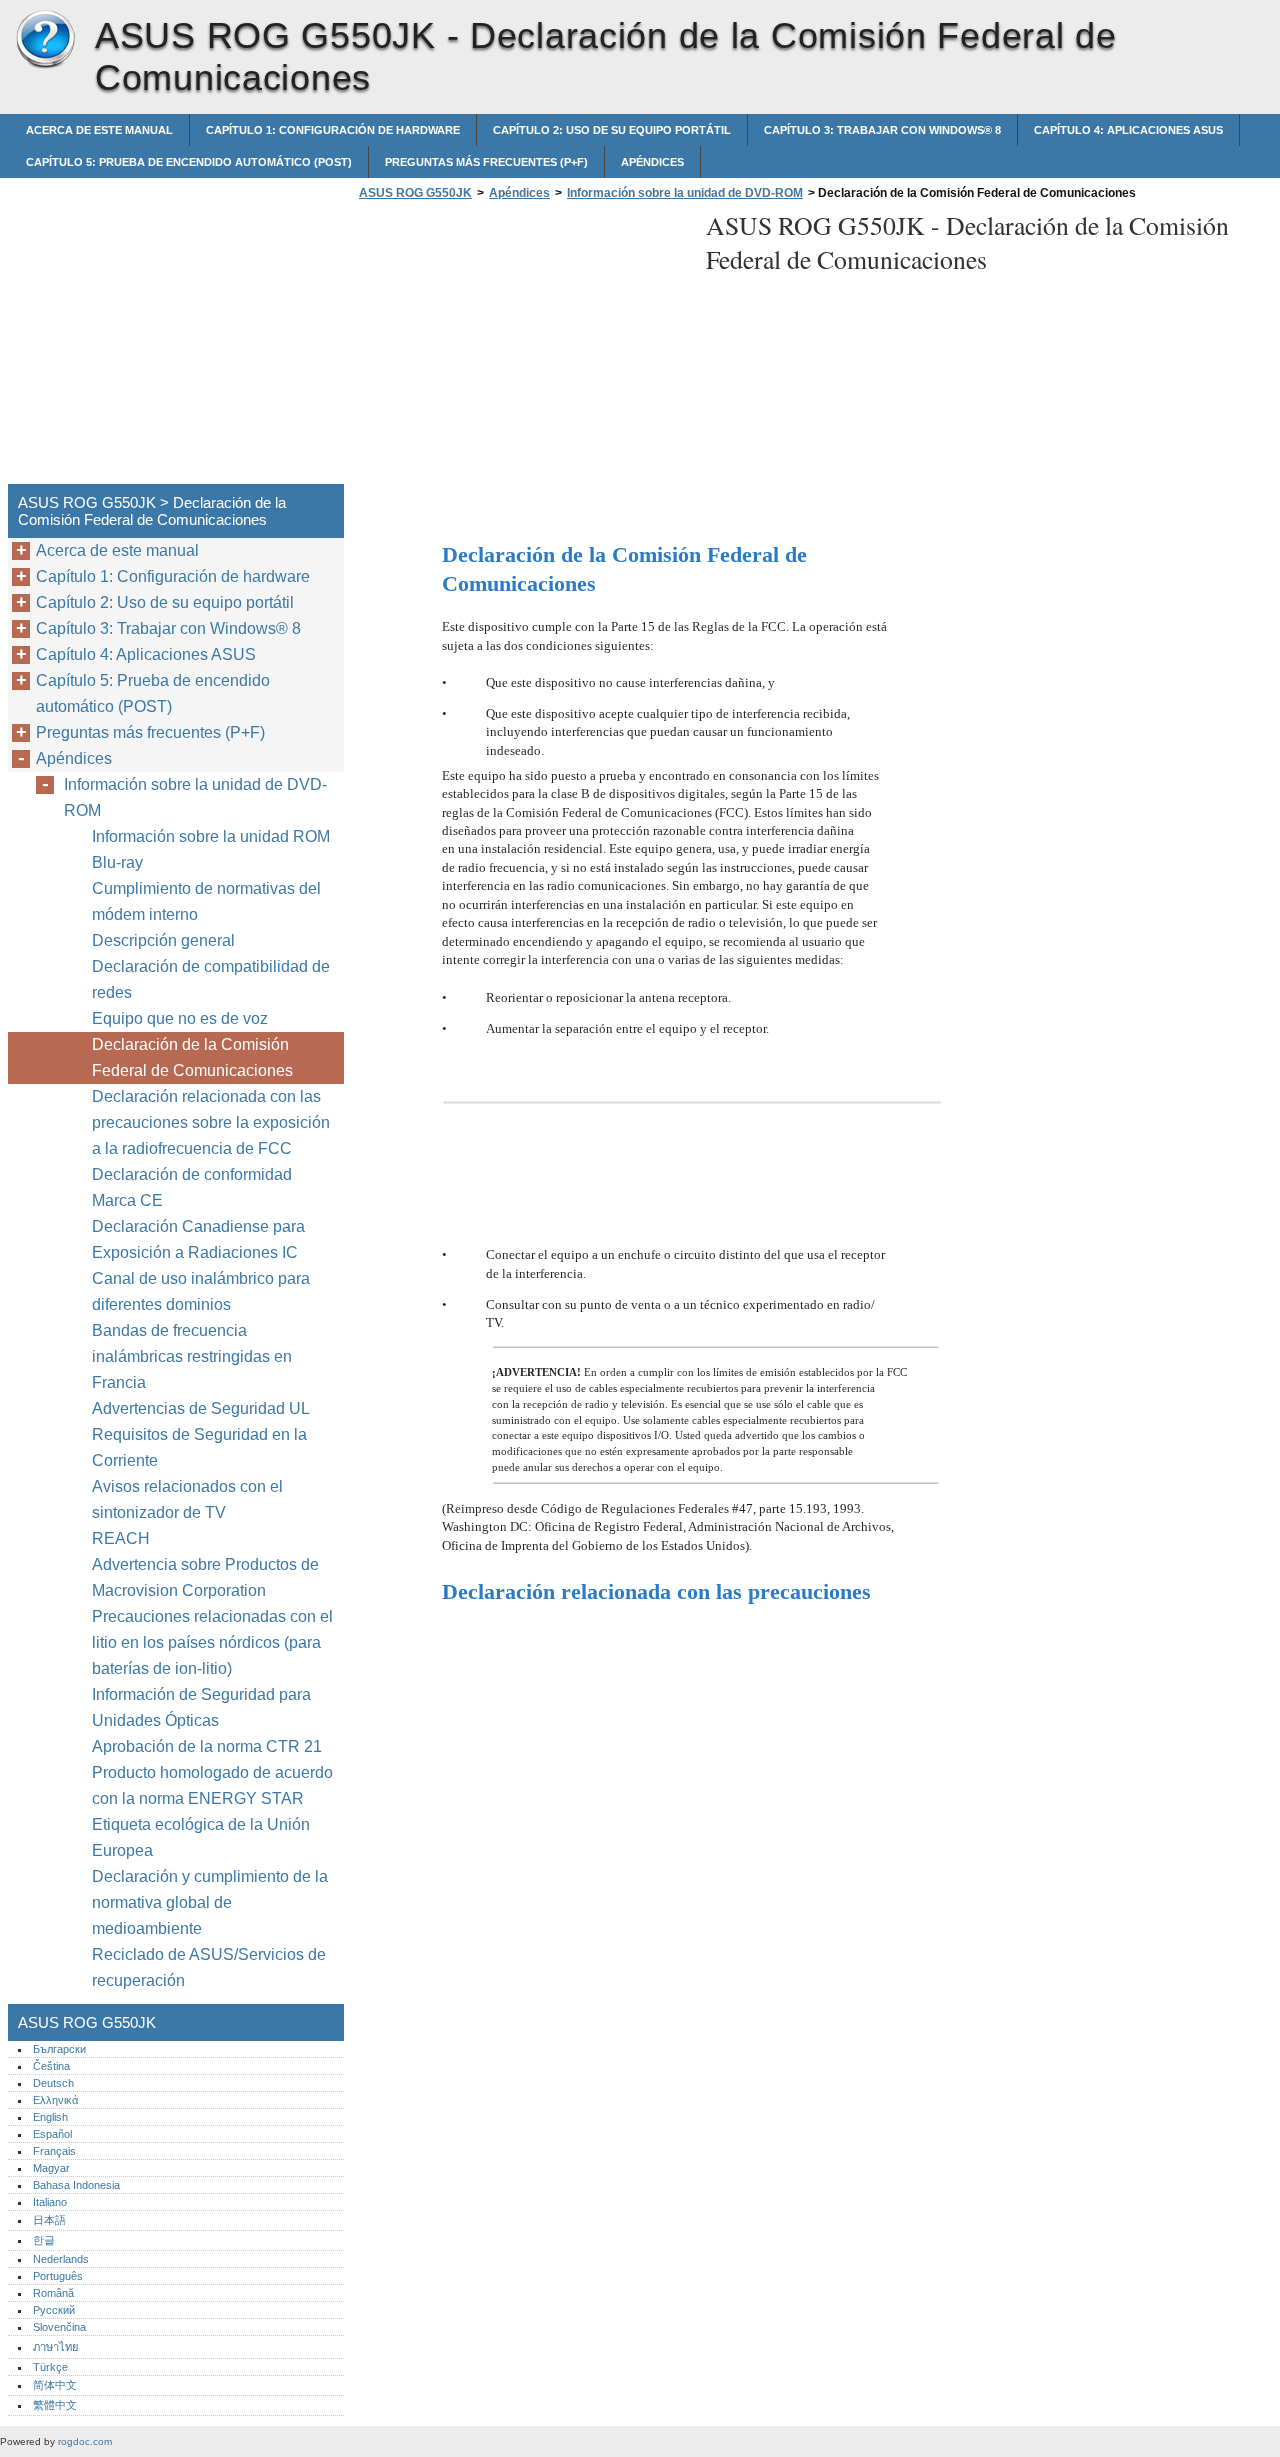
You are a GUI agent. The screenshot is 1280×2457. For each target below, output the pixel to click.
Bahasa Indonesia (76, 2185)
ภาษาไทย (56, 2347)
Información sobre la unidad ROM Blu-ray (211, 849)
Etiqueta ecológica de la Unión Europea (201, 1837)
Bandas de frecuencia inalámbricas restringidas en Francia (192, 1356)
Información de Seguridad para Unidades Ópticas (201, 1707)
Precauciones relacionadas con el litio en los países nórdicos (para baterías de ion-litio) (212, 1642)
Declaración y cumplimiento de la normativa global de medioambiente (210, 1902)
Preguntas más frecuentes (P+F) (486, 162)
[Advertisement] (522, 348)
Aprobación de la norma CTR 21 (207, 1746)
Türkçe (50, 2367)
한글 (44, 2240)
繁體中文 (55, 2405)
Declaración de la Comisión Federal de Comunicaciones (192, 1057)
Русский (54, 2310)
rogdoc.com (85, 2441)
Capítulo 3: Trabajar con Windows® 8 (882, 130)
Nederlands (61, 2259)
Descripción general (163, 940)
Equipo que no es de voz (182, 1018)
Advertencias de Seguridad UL (201, 1408)
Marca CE (127, 1200)
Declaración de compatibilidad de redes (211, 979)
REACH (121, 1538)
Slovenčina (59, 2327)
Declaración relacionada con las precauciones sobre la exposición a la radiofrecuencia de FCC (211, 1122)
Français (54, 2151)
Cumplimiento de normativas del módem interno (206, 901)
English (50, 2117)
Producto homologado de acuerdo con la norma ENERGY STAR (212, 1785)
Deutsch (53, 2083)
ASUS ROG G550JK (45, 40)
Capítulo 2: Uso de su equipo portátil (612, 130)
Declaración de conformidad (192, 1174)
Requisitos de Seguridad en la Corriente (199, 1447)
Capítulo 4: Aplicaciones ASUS (1128, 130)
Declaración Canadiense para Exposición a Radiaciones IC (198, 1239)
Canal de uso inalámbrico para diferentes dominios (201, 1291)
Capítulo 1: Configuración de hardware (333, 130)
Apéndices (652, 162)
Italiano (50, 2202)
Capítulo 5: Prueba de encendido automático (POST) (189, 162)
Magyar (51, 2168)
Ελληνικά (55, 2100)
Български (59, 2049)
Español (52, 2134)
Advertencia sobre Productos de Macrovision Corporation (205, 1577)
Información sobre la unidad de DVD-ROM (685, 193)
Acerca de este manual (99, 130)
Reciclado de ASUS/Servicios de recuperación (209, 1967)
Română (53, 2293)
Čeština (51, 2066)
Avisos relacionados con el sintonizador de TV (187, 1499)
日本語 (49, 2220)
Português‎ (58, 2276)
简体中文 (55, 2385)
